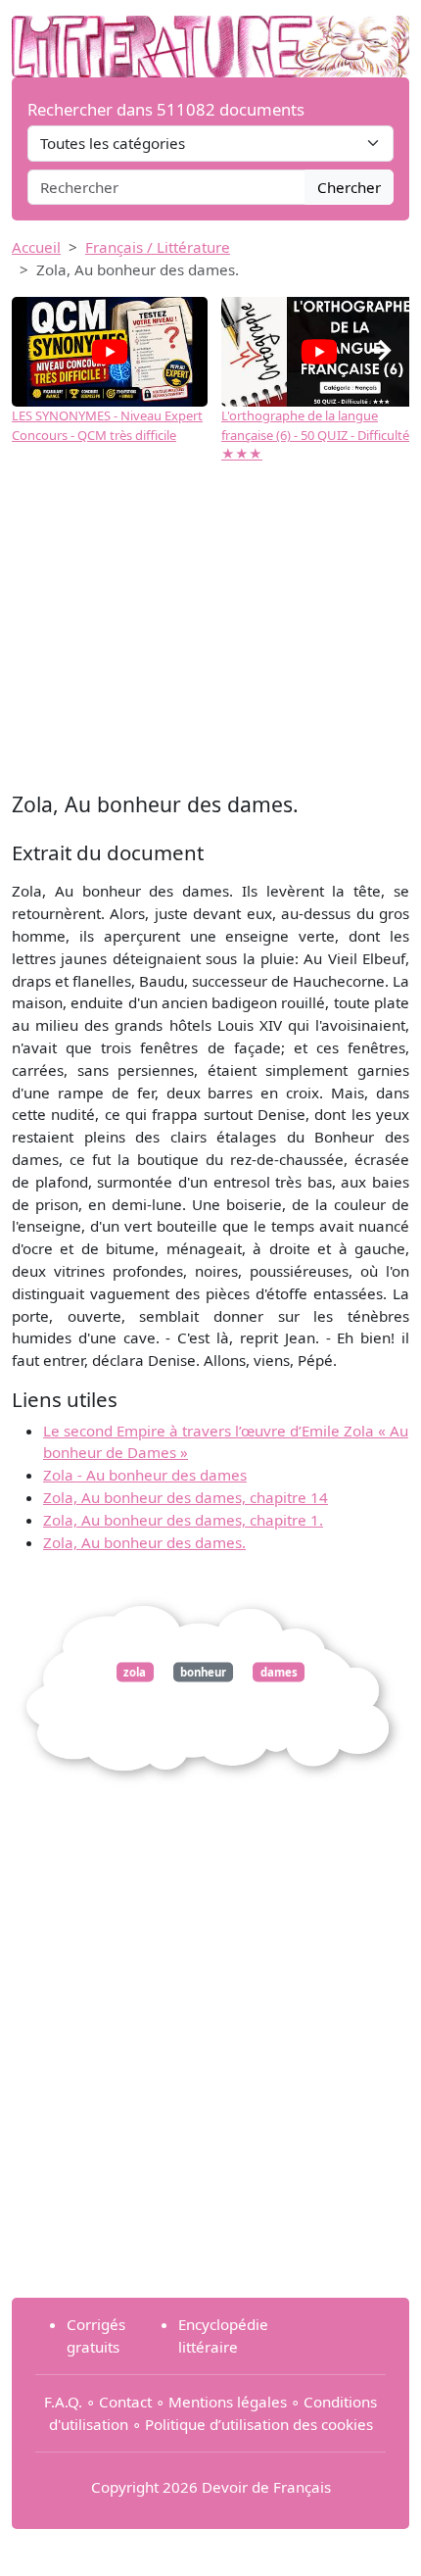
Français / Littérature (158, 247)
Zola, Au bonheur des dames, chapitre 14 (186, 1497)
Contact (125, 2402)
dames (279, 1672)
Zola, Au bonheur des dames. (144, 1542)
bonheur (203, 1672)
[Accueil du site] (210, 36)
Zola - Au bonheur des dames (145, 1475)
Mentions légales (228, 2402)
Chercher (349, 187)
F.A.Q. (63, 2402)
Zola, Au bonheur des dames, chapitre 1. (183, 1520)
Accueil (36, 247)
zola (135, 1672)
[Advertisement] (210, 630)
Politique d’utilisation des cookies (259, 2424)
